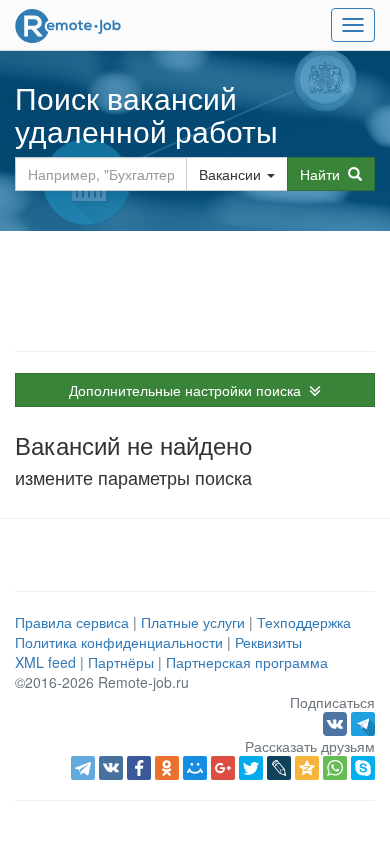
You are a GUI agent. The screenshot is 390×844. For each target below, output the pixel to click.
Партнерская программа (247, 662)
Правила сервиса (72, 622)
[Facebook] (139, 768)
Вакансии (230, 174)
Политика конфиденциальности (119, 642)
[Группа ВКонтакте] (337, 722)
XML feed (45, 662)
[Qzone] (307, 768)
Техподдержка (304, 622)
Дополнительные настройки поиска (189, 390)
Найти (324, 174)
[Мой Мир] (195, 768)
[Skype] (363, 768)
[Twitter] (251, 768)
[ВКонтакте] (111, 768)
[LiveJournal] (279, 768)
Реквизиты (268, 642)
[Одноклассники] (167, 768)
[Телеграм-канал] (363, 722)
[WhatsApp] (335, 768)
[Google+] (223, 768)
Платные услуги (193, 622)
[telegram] (83, 768)
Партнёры (121, 662)
